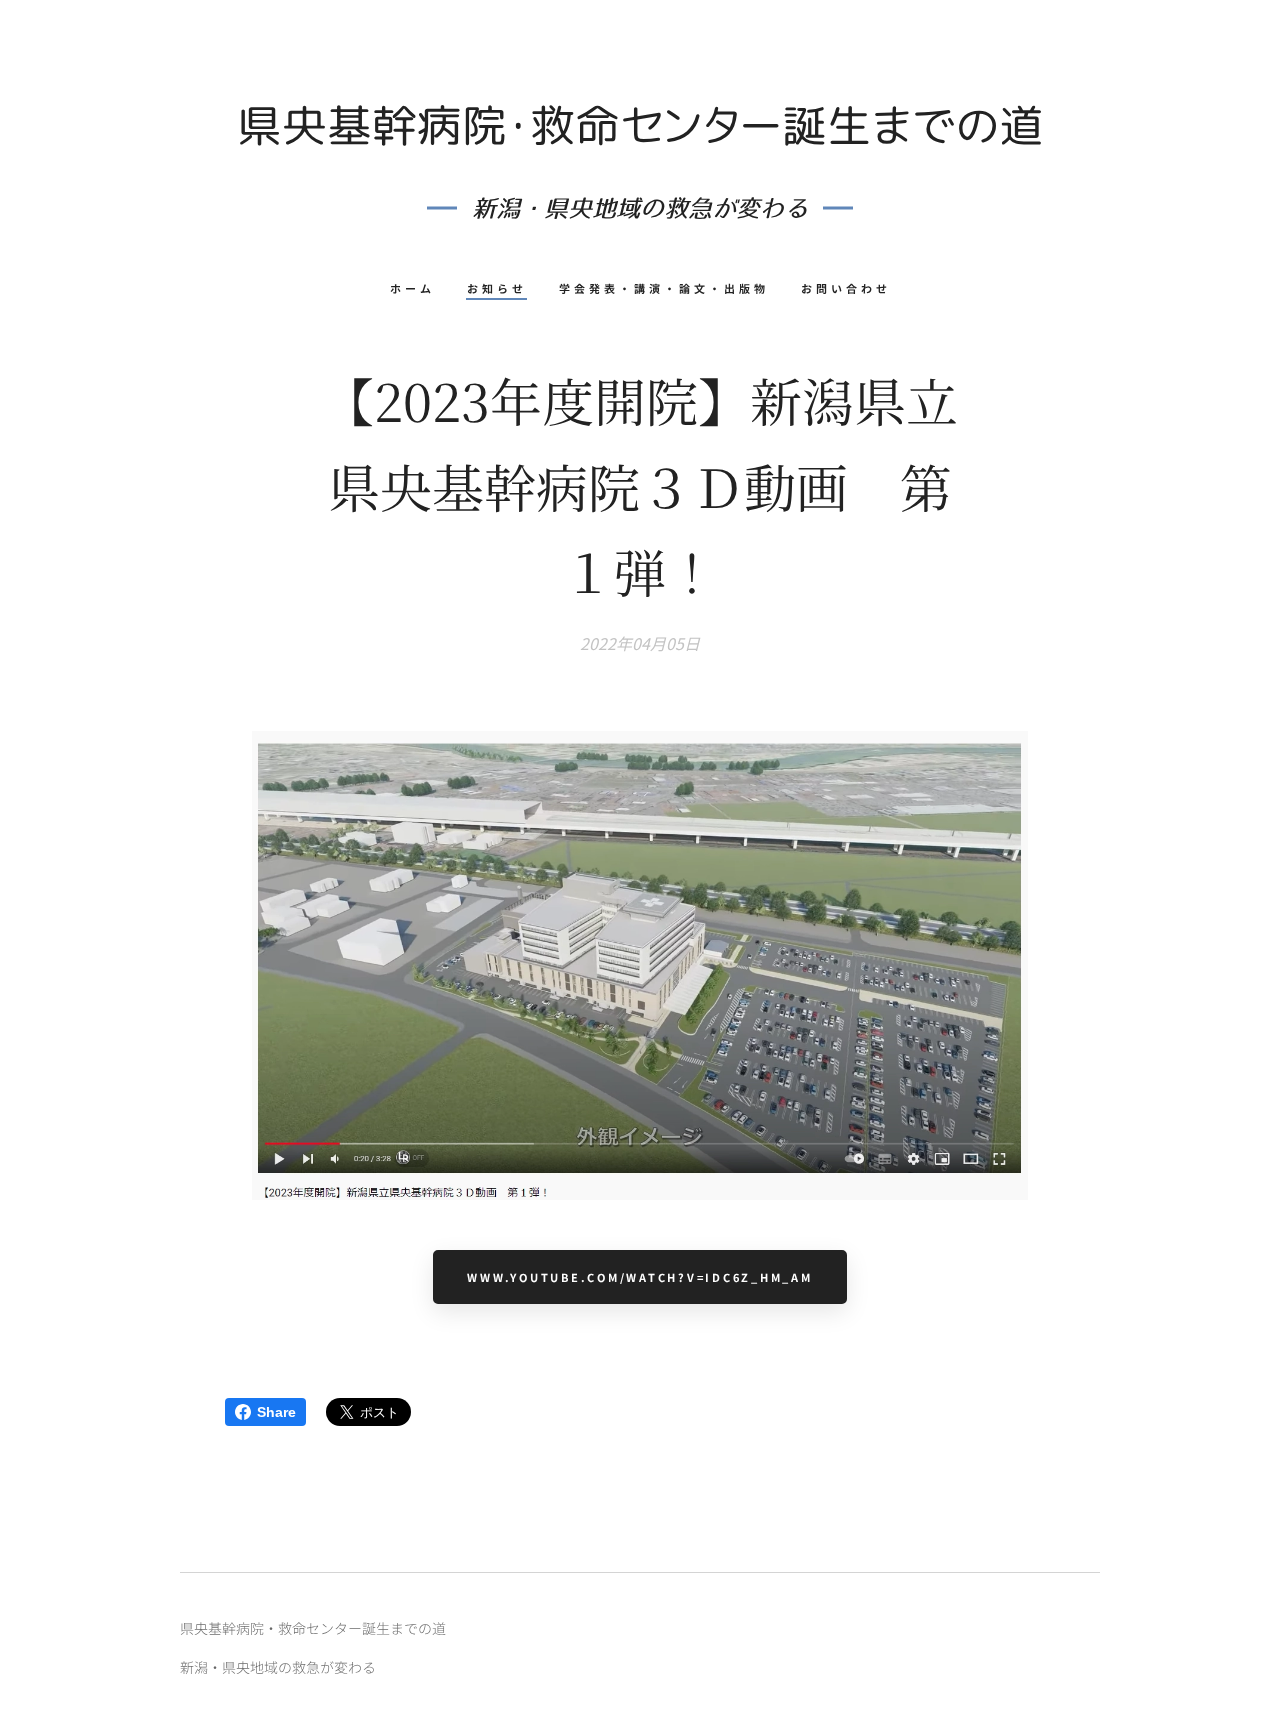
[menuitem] (420, 288)
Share (276, 1412)
